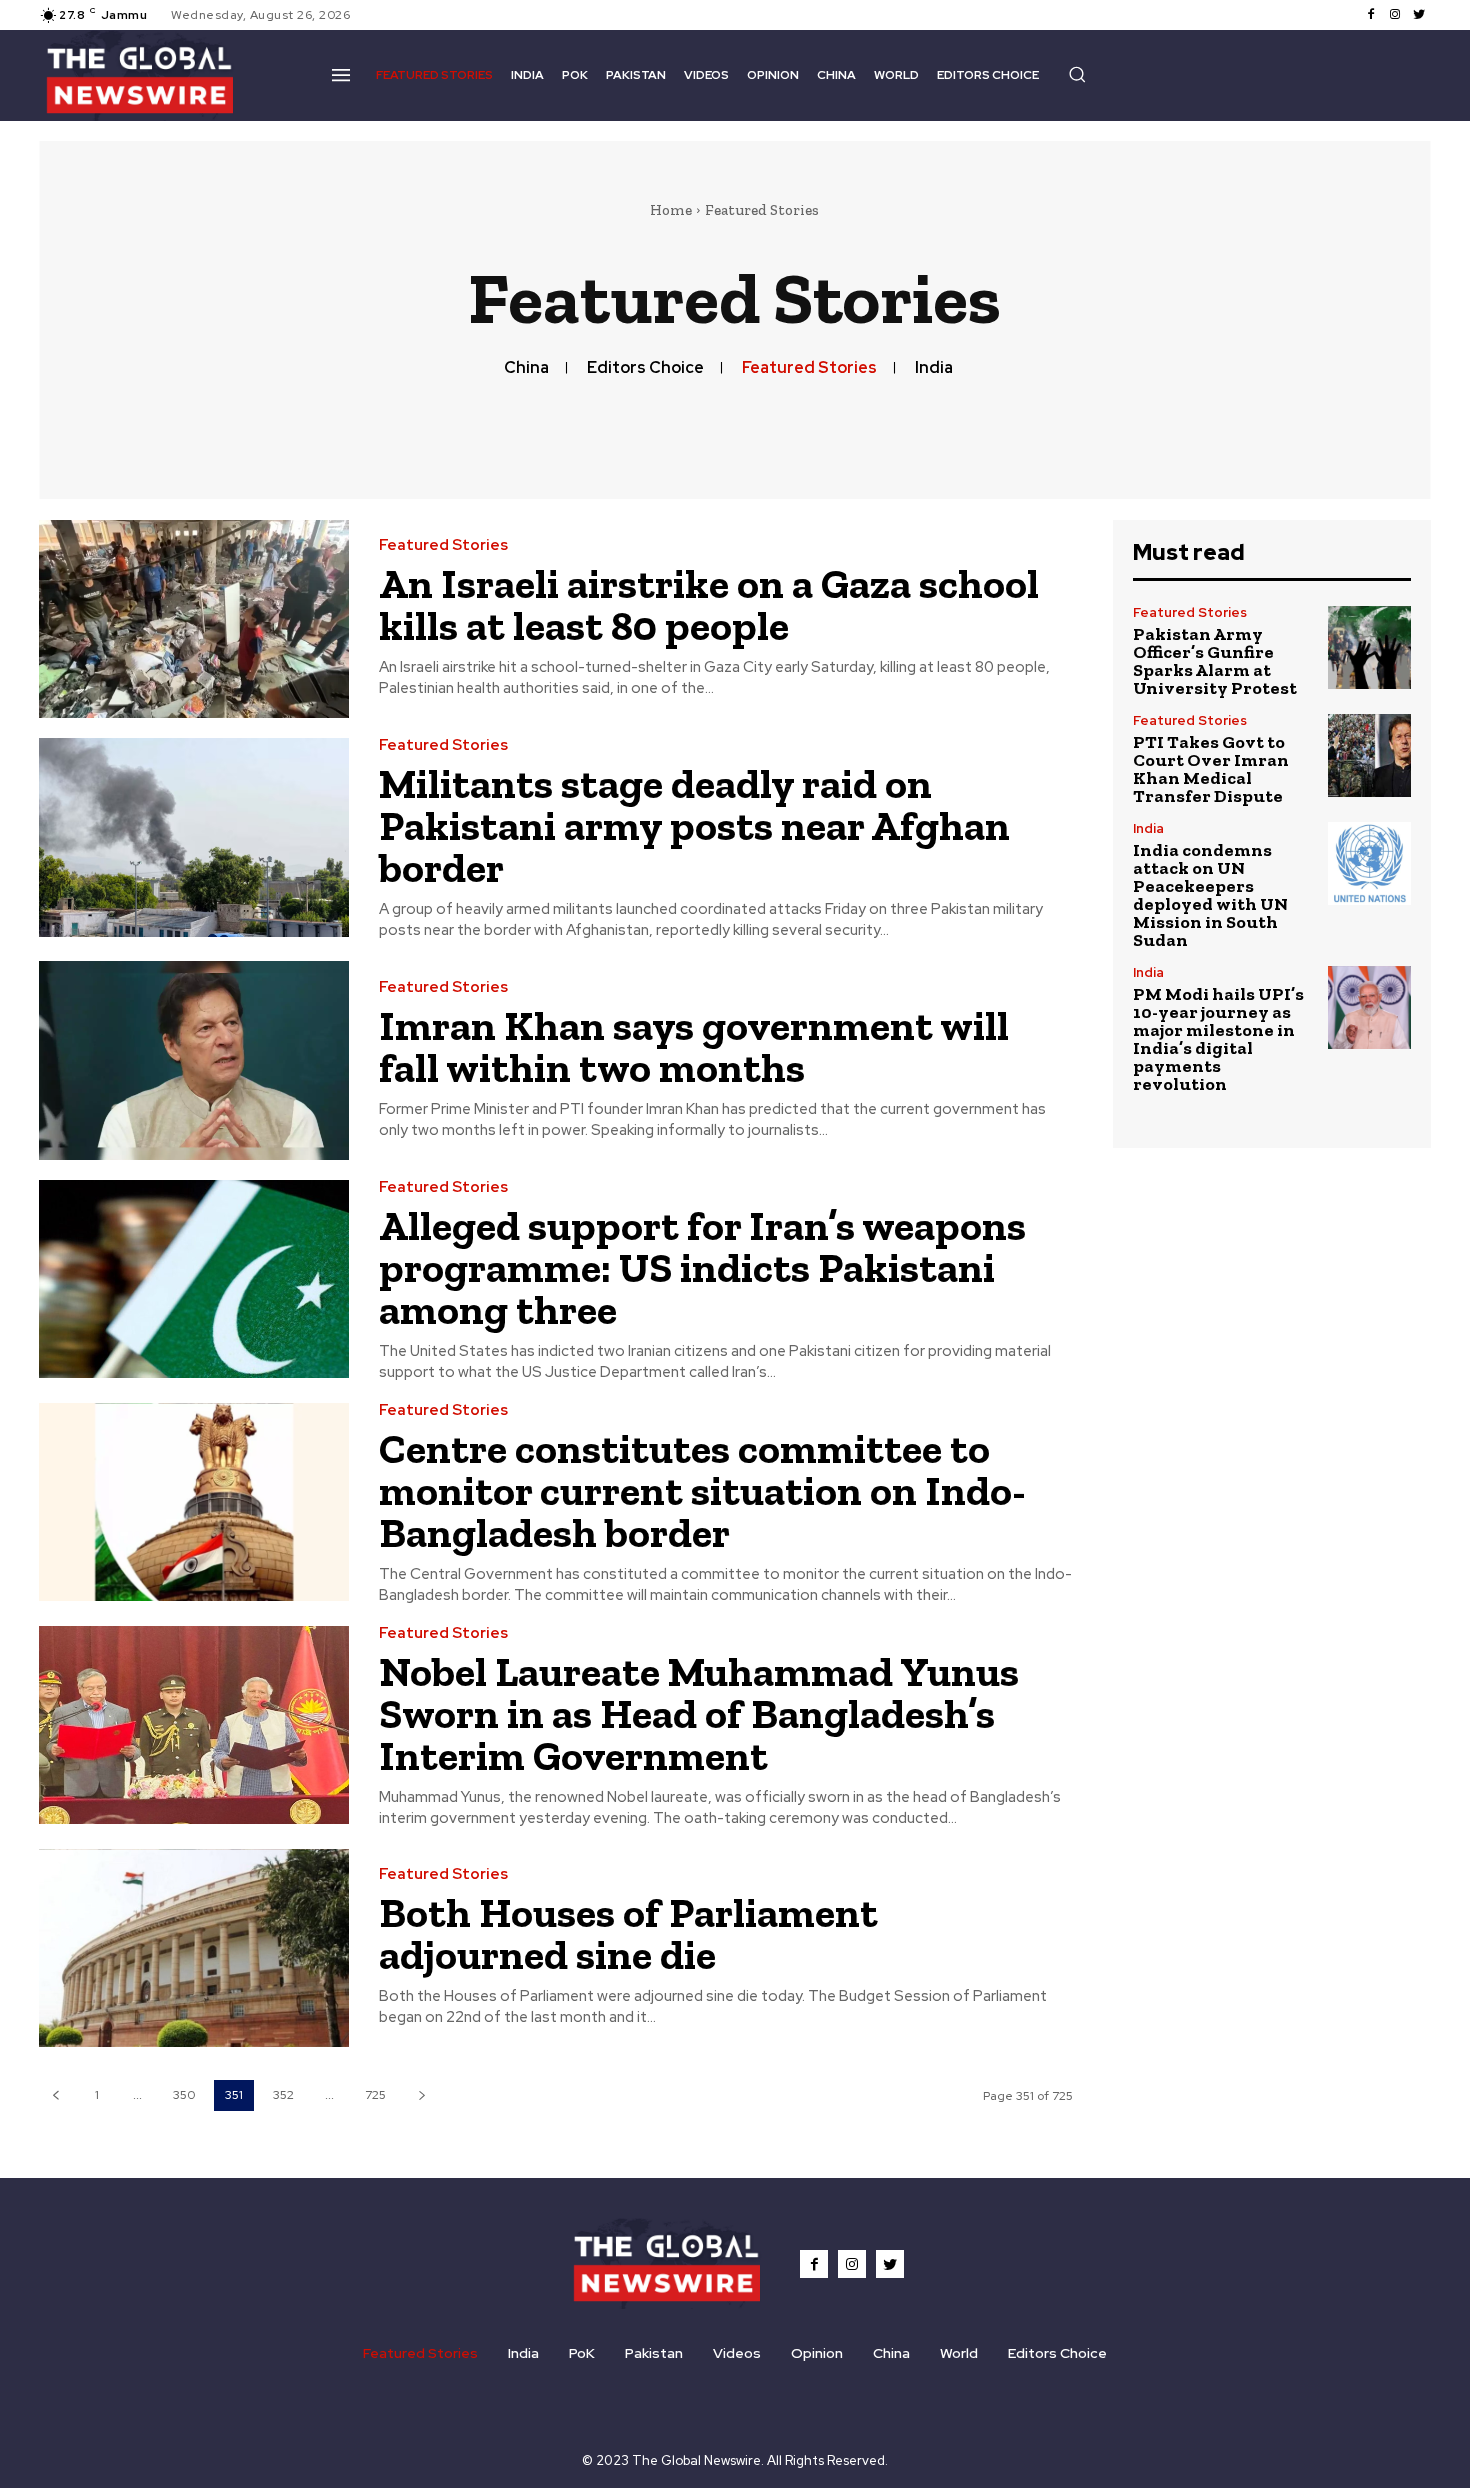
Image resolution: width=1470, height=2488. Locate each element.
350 (184, 2095)
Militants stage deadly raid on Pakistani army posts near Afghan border (694, 825)
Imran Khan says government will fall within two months (694, 1046)
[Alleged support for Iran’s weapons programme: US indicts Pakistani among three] (194, 1279)
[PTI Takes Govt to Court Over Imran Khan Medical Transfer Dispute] (1369, 755)
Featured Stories (809, 367)
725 (375, 2095)
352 (283, 2095)
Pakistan (654, 2353)
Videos (737, 2353)
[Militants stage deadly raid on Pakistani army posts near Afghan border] (194, 837)
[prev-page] (55, 2095)
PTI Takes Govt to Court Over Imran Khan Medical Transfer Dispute (1211, 769)
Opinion (817, 2353)
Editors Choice (645, 367)
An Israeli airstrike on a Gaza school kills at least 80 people (709, 604)
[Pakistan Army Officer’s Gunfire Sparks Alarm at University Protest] (1369, 647)
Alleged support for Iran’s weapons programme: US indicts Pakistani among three (702, 1267)
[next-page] (421, 2095)
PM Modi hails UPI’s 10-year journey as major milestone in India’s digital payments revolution (1218, 1039)
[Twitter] (1419, 15)
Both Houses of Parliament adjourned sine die (628, 1933)
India (934, 367)
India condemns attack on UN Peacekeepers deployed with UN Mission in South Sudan (1210, 895)
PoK (582, 2353)
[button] (1077, 74)
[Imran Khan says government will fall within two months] (194, 1060)
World (959, 2353)
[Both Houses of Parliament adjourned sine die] (194, 1948)
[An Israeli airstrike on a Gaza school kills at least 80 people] (194, 619)
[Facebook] (1371, 15)
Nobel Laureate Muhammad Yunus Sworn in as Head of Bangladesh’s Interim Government (699, 1713)
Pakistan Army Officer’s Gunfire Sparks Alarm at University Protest (1215, 661)
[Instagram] (1395, 15)
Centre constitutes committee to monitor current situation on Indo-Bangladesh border (702, 1490)
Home (671, 210)
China (526, 367)
